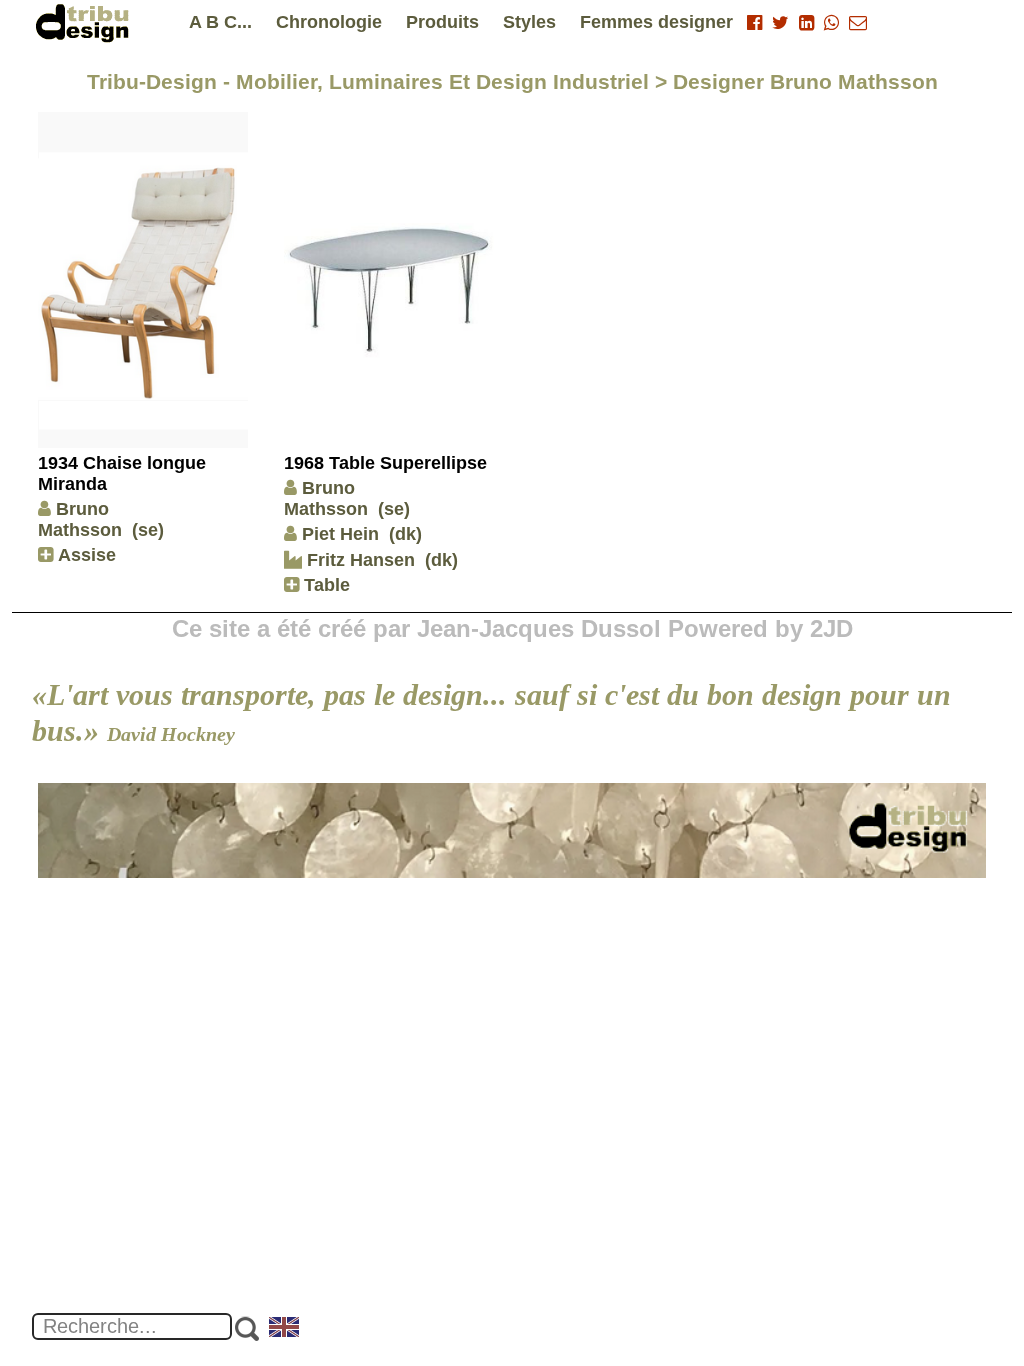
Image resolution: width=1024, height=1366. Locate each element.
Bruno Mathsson (80, 520)
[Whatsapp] (831, 23)
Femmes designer (656, 22)
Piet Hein (340, 534)
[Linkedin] (806, 23)
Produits (442, 22)
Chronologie (329, 22)
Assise (84, 555)
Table (324, 585)
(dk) (405, 534)
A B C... (220, 22)
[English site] (285, 1329)
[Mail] (858, 23)
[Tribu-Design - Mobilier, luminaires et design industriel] (86, 22)
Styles (529, 22)
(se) (148, 530)
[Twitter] (780, 23)
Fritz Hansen (358, 560)
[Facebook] (754, 23)
